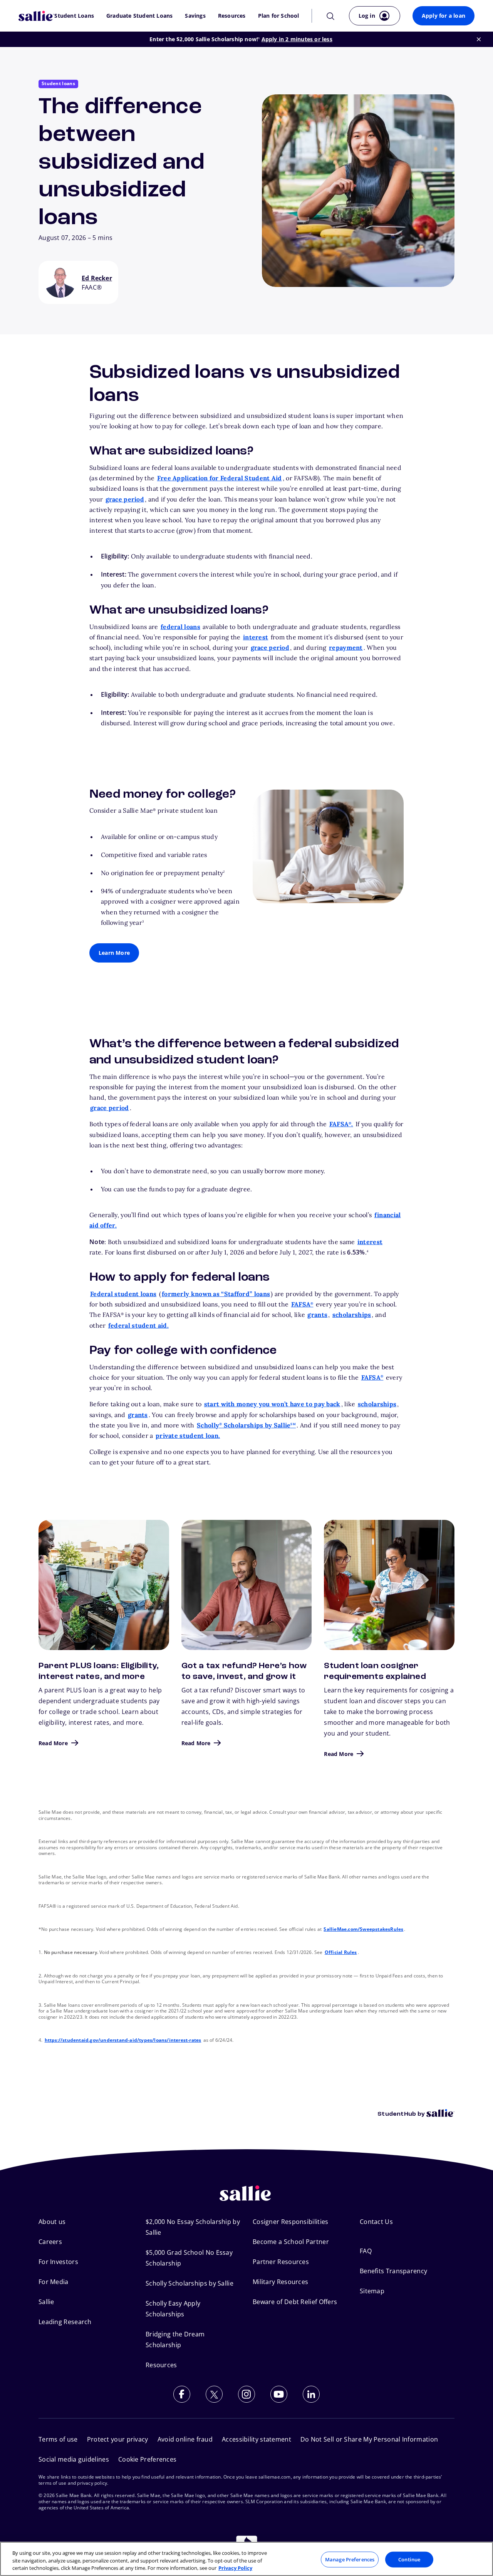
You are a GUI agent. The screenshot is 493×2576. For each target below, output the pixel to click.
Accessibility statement (257, 2439)
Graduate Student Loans (139, 16)
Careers (50, 2242)
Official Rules (341, 1952)
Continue (409, 2559)
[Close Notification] (479, 39)
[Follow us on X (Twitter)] (214, 2394)
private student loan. (188, 1436)
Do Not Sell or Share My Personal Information (369, 2439)
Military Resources (280, 2282)
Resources (232, 16)
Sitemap (372, 2291)
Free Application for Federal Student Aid (220, 478)
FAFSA (302, 1304)
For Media (54, 2282)
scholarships (352, 1315)
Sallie (46, 2302)
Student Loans (74, 16)
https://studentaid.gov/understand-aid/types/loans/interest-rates (123, 2040)
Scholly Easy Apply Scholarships (173, 2309)
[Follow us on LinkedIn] (311, 2394)
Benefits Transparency (393, 2271)
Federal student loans (123, 1294)
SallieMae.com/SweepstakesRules (363, 1929)
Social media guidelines (74, 2459)
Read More (53, 1743)
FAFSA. (341, 1124)
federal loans (180, 627)
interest (256, 637)
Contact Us (376, 2222)
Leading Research (65, 2322)
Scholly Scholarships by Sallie (246, 1425)
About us (52, 2222)
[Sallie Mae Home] (36, 16)
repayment (346, 647)
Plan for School (279, 16)
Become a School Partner (291, 2242)
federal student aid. (138, 1325)
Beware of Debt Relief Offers (295, 2302)
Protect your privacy (118, 2439)
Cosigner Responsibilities (291, 2222)
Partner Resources (281, 2262)
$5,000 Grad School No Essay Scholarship (189, 2258)
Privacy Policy (235, 2568)
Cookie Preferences (147, 2459)
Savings (195, 16)
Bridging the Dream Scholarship (175, 2340)
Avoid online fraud (185, 2439)
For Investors (58, 2262)
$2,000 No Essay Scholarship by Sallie (193, 2227)
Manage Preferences (350, 2559)
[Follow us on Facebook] (182, 2394)
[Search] (330, 16)
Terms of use (58, 2439)
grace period (125, 499)
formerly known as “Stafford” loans (216, 1294)
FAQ (366, 2251)
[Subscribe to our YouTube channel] (279, 2394)
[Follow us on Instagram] (246, 2394)
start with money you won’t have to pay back (272, 1404)
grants (317, 1315)
